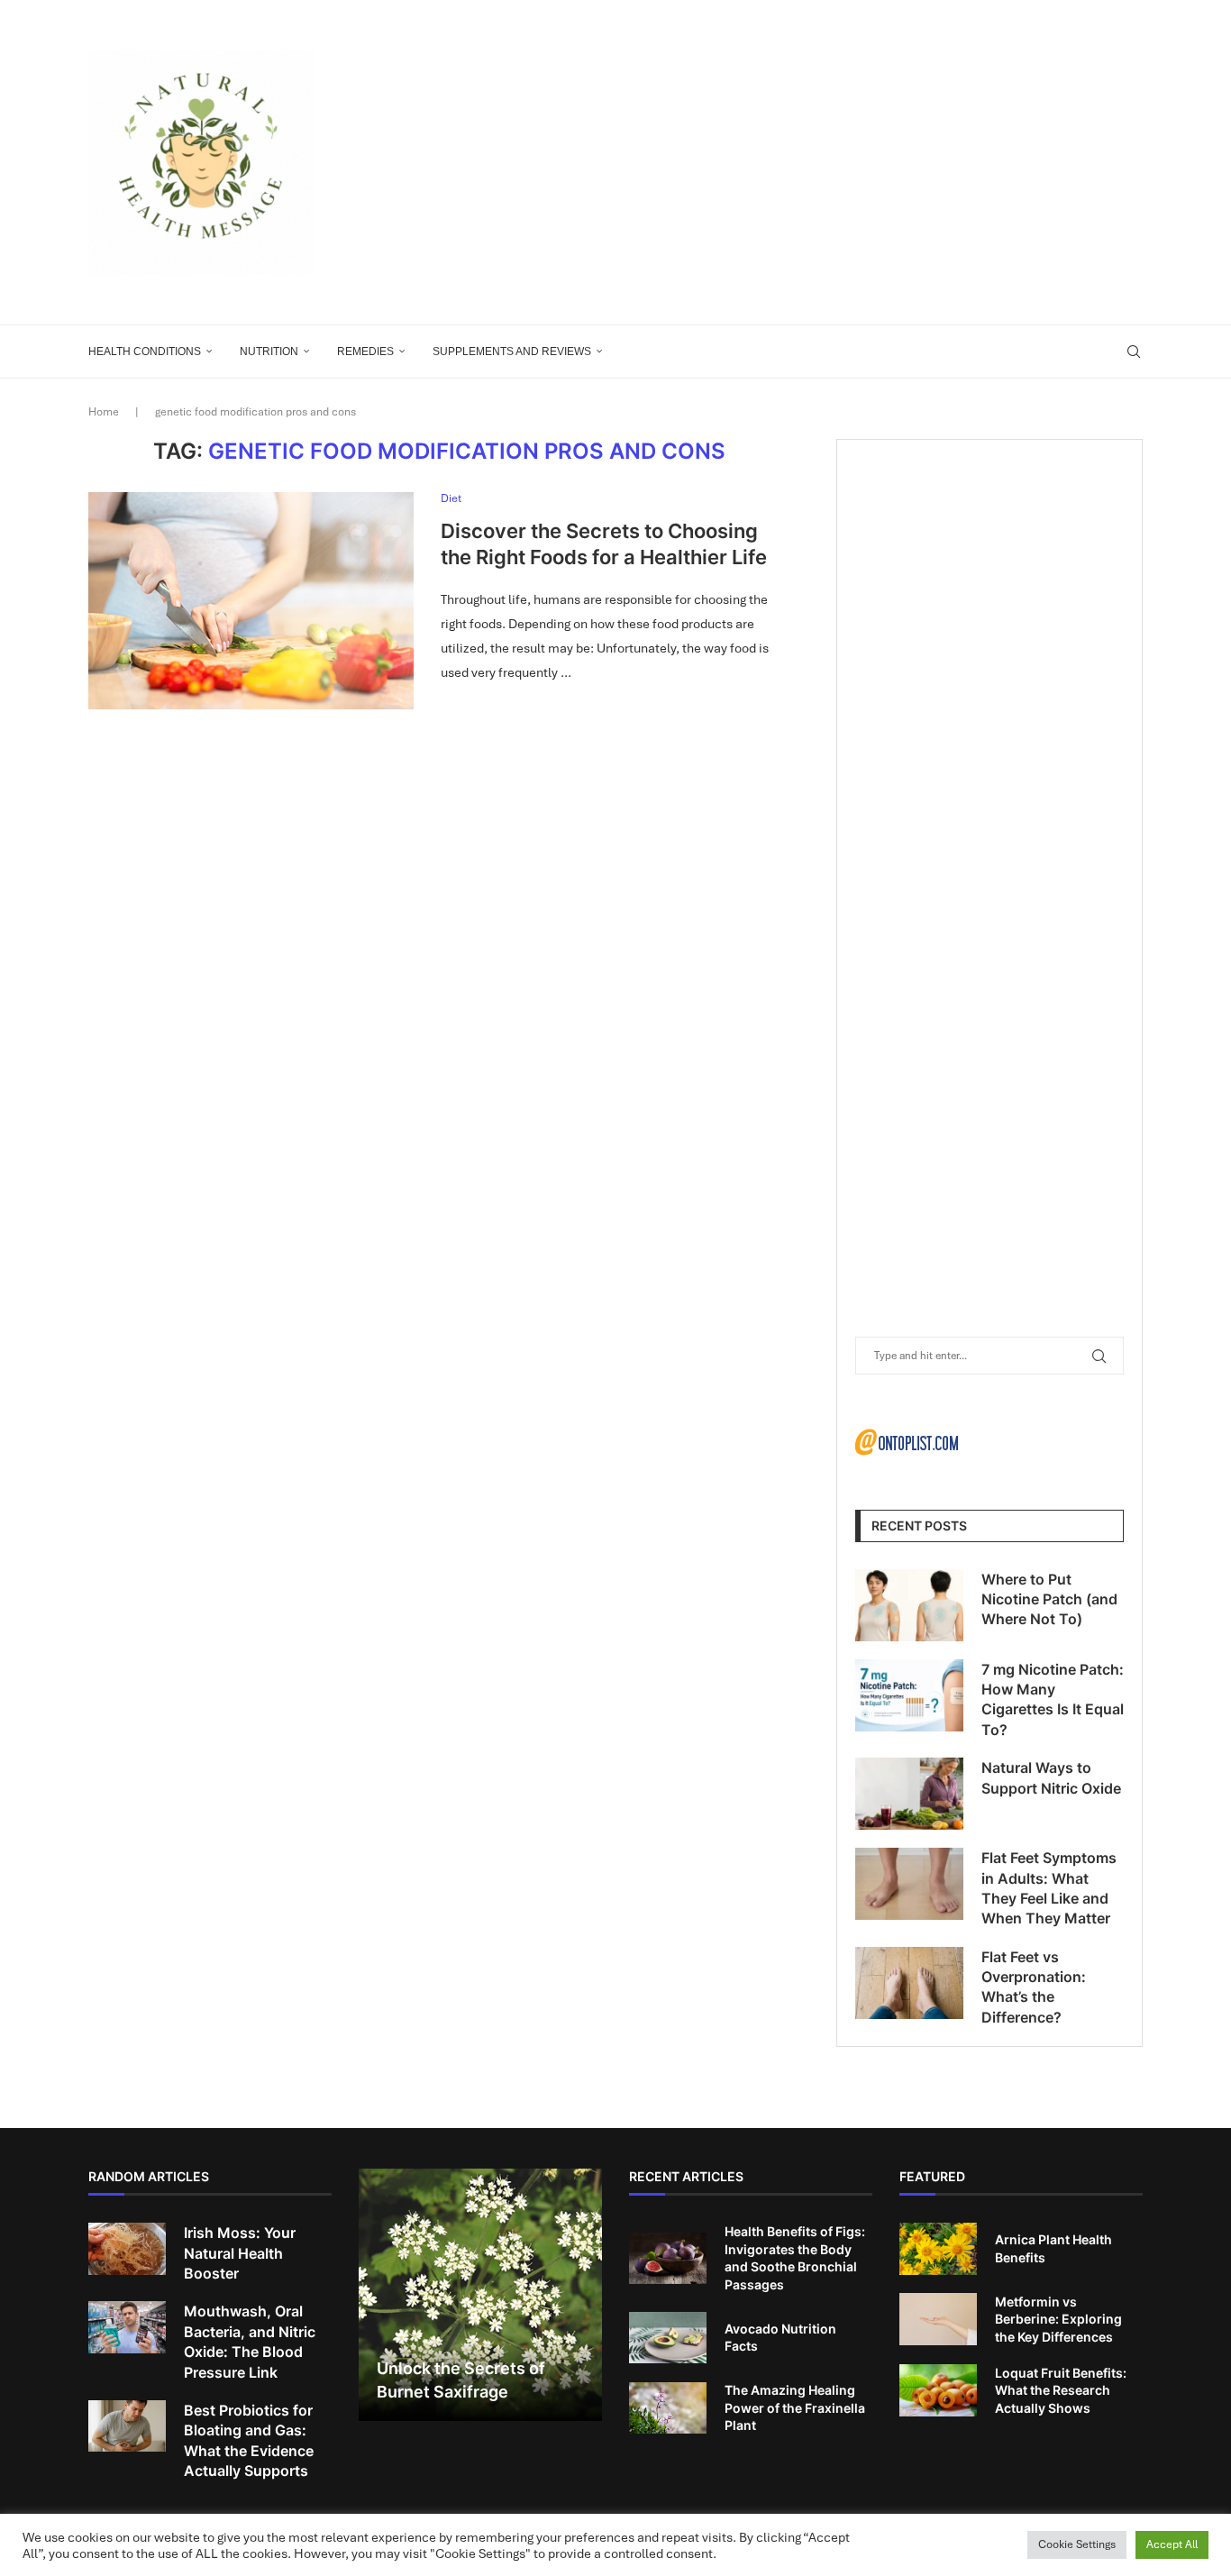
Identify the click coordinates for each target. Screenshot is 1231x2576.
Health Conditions (145, 352)
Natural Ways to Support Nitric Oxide (1051, 1777)
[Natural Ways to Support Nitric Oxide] (909, 1794)
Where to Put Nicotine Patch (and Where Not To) (1049, 1599)
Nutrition (269, 352)
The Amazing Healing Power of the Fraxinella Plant (795, 2407)
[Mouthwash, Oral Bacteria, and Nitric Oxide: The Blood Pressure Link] (127, 2327)
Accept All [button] (1172, 2544)
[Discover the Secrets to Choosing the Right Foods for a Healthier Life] (251, 600)
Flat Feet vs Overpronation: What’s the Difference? (1034, 1987)
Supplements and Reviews (512, 352)
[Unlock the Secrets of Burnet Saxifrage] (480, 2295)
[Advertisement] (796, 162)
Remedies (365, 352)
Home (104, 412)
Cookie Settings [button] (1077, 2544)
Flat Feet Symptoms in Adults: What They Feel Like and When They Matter (1049, 1888)
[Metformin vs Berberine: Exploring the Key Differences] (938, 2319)
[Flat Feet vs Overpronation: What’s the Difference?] (909, 1983)
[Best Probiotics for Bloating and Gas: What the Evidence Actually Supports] (127, 2426)
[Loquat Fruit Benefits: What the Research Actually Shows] (938, 2390)
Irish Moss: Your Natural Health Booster (240, 2253)
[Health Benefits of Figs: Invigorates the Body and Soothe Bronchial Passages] (668, 2259)
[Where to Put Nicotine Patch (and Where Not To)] (909, 1605)
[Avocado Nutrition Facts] (668, 2338)
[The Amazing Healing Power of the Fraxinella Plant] (668, 2408)
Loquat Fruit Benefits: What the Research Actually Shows (1061, 2390)
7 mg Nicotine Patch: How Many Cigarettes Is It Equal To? (1053, 1699)
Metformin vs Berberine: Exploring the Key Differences (1058, 2319)
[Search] (1134, 352)
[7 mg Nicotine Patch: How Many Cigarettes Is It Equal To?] (909, 1695)
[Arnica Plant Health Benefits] (938, 2249)
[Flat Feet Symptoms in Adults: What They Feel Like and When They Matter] (909, 1884)
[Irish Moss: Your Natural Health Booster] (127, 2249)
